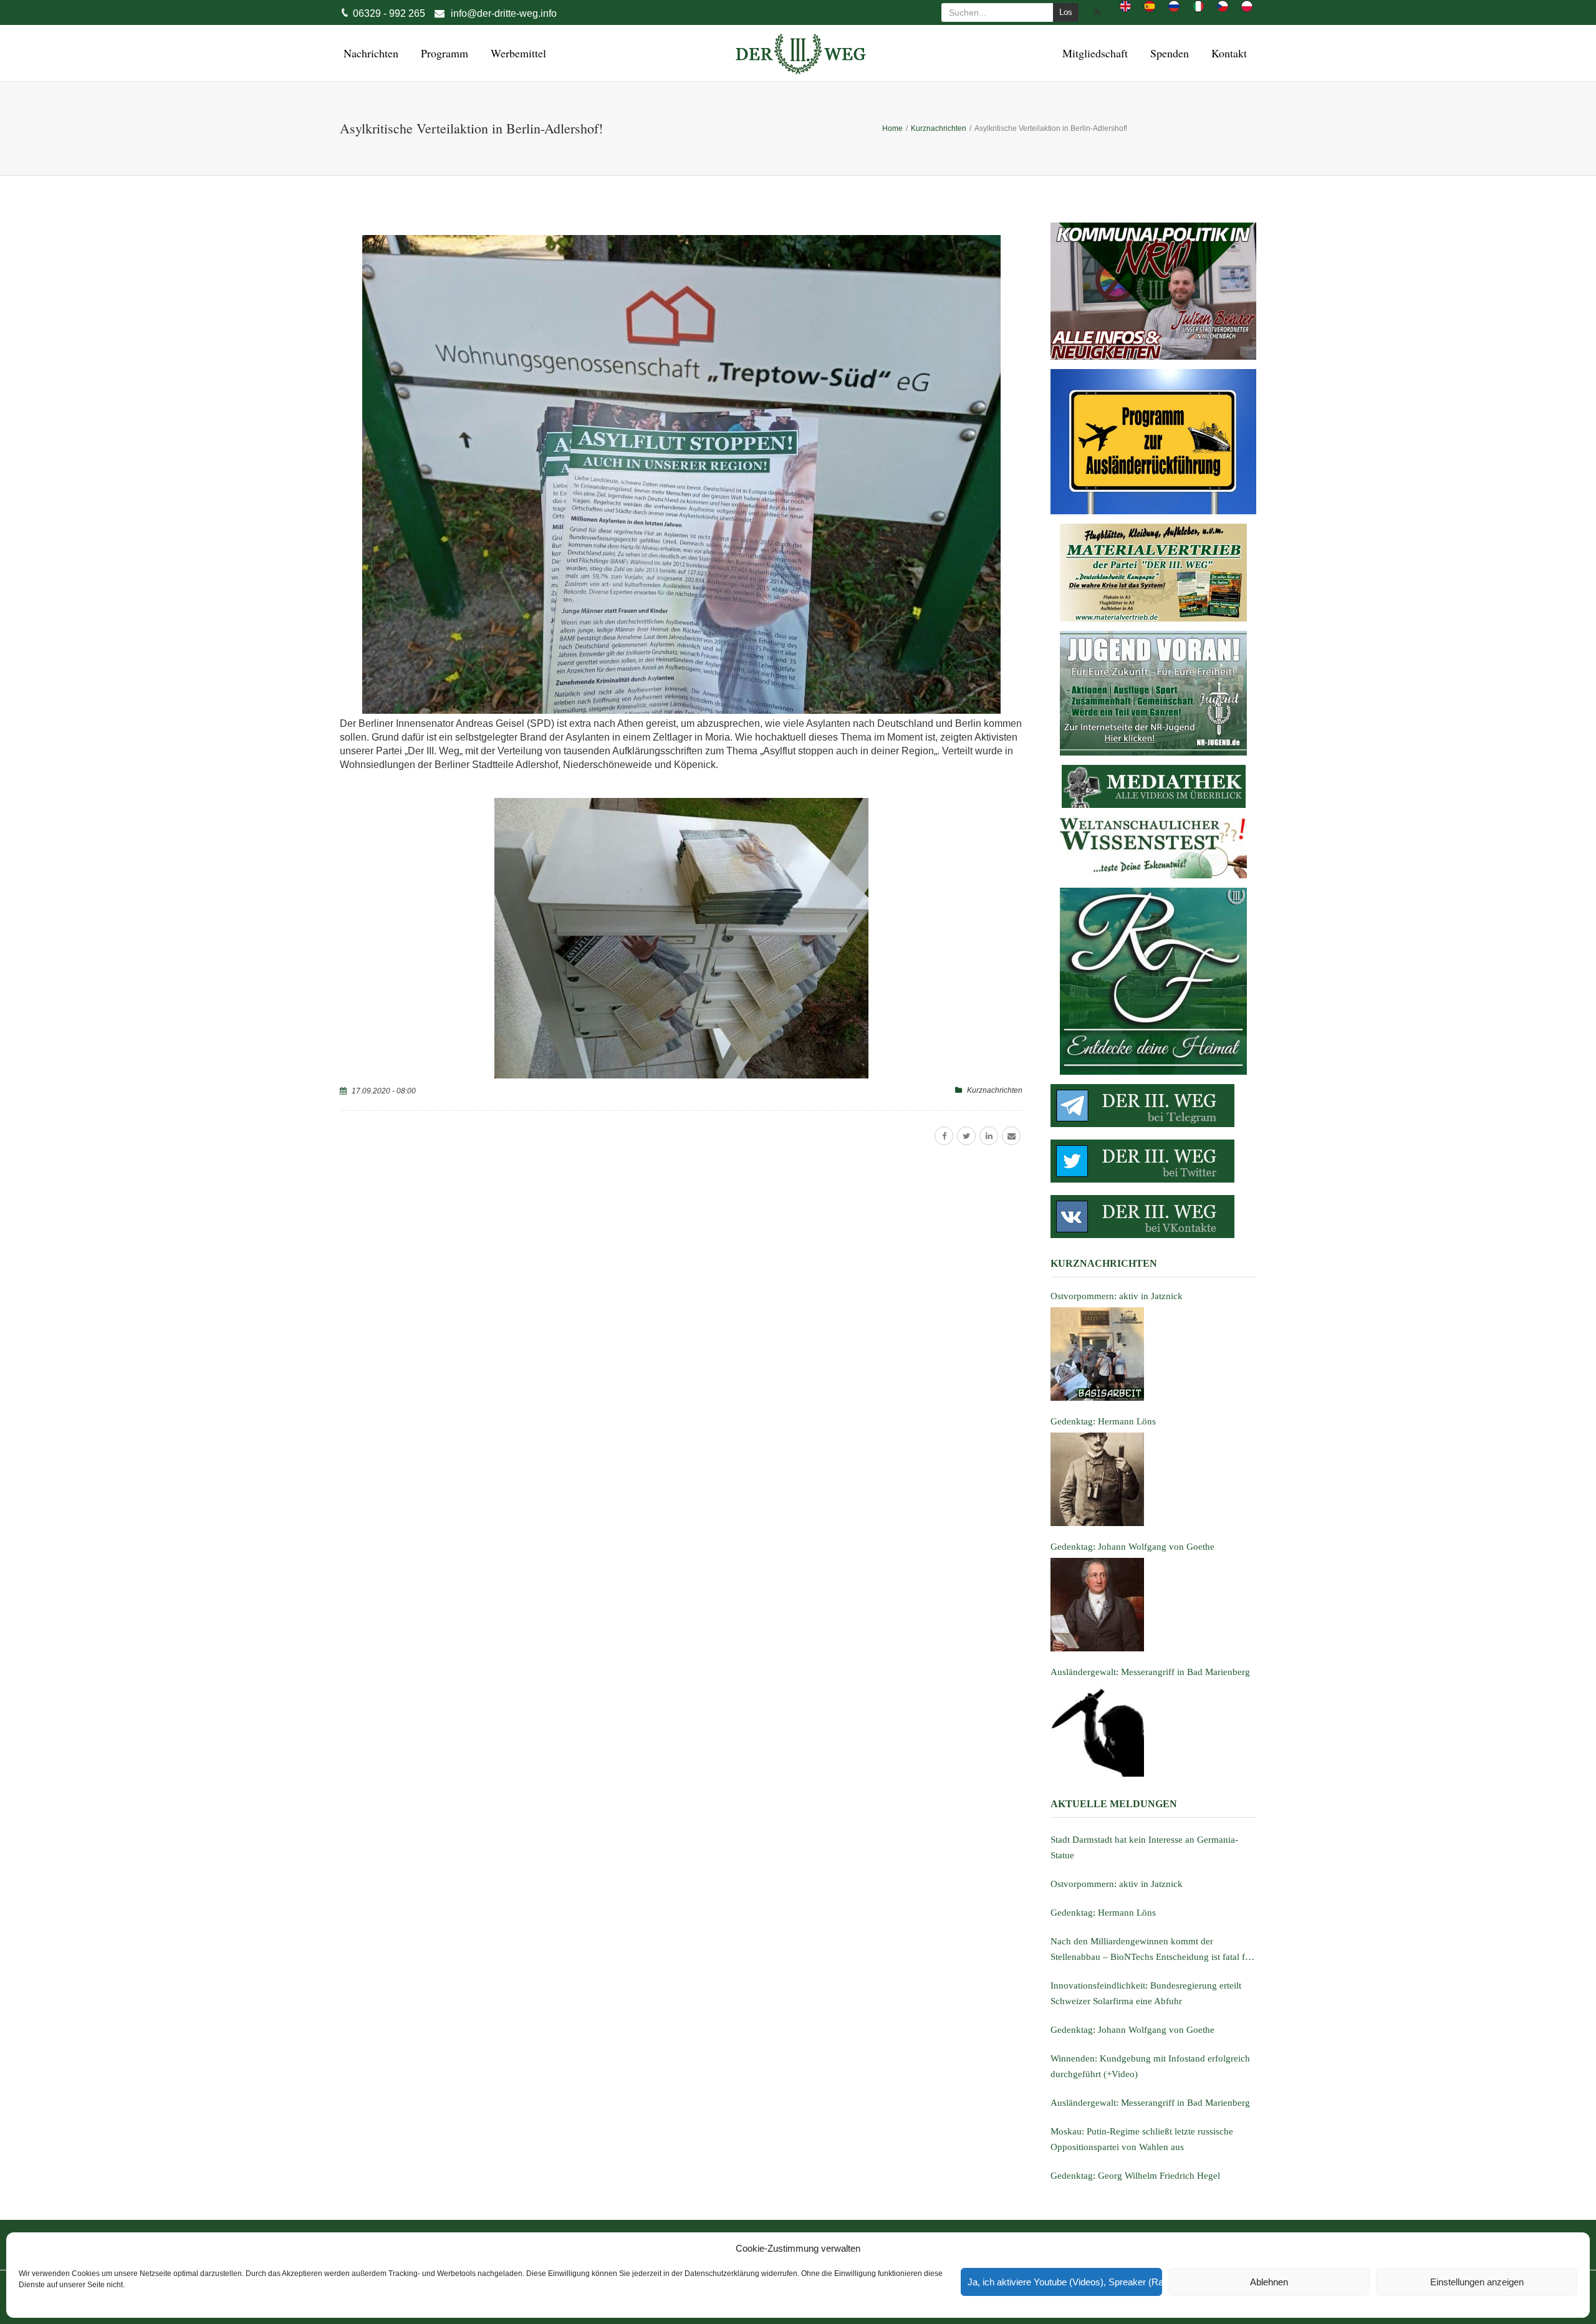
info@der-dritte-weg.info (504, 13)
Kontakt (1227, 53)
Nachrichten (369, 53)
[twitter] (966, 1136)
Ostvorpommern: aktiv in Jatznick (1117, 1884)
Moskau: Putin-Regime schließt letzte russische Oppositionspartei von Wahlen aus (1142, 2139)
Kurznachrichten (995, 1090)
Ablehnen (1269, 2282)
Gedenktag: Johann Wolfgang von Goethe (1132, 2030)
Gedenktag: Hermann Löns (1103, 1913)
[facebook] (944, 1136)
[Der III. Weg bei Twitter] (1153, 1161)
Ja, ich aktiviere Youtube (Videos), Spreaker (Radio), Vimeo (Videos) (1065, 2282)
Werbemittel (517, 53)
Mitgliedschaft (1093, 53)
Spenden (1168, 53)
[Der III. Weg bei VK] (1153, 1217)
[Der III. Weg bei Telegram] (1153, 1106)
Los (1066, 12)
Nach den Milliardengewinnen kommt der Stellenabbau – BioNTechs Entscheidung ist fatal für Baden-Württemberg (1152, 1951)
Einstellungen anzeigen (1477, 2282)
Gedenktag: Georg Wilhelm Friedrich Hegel (1135, 2176)
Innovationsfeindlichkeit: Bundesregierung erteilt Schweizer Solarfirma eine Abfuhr (1146, 1993)
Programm (443, 53)
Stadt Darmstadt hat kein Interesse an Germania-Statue (1144, 1847)
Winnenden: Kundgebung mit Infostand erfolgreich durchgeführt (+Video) (1150, 2066)
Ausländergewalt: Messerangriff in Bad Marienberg (1150, 2103)
